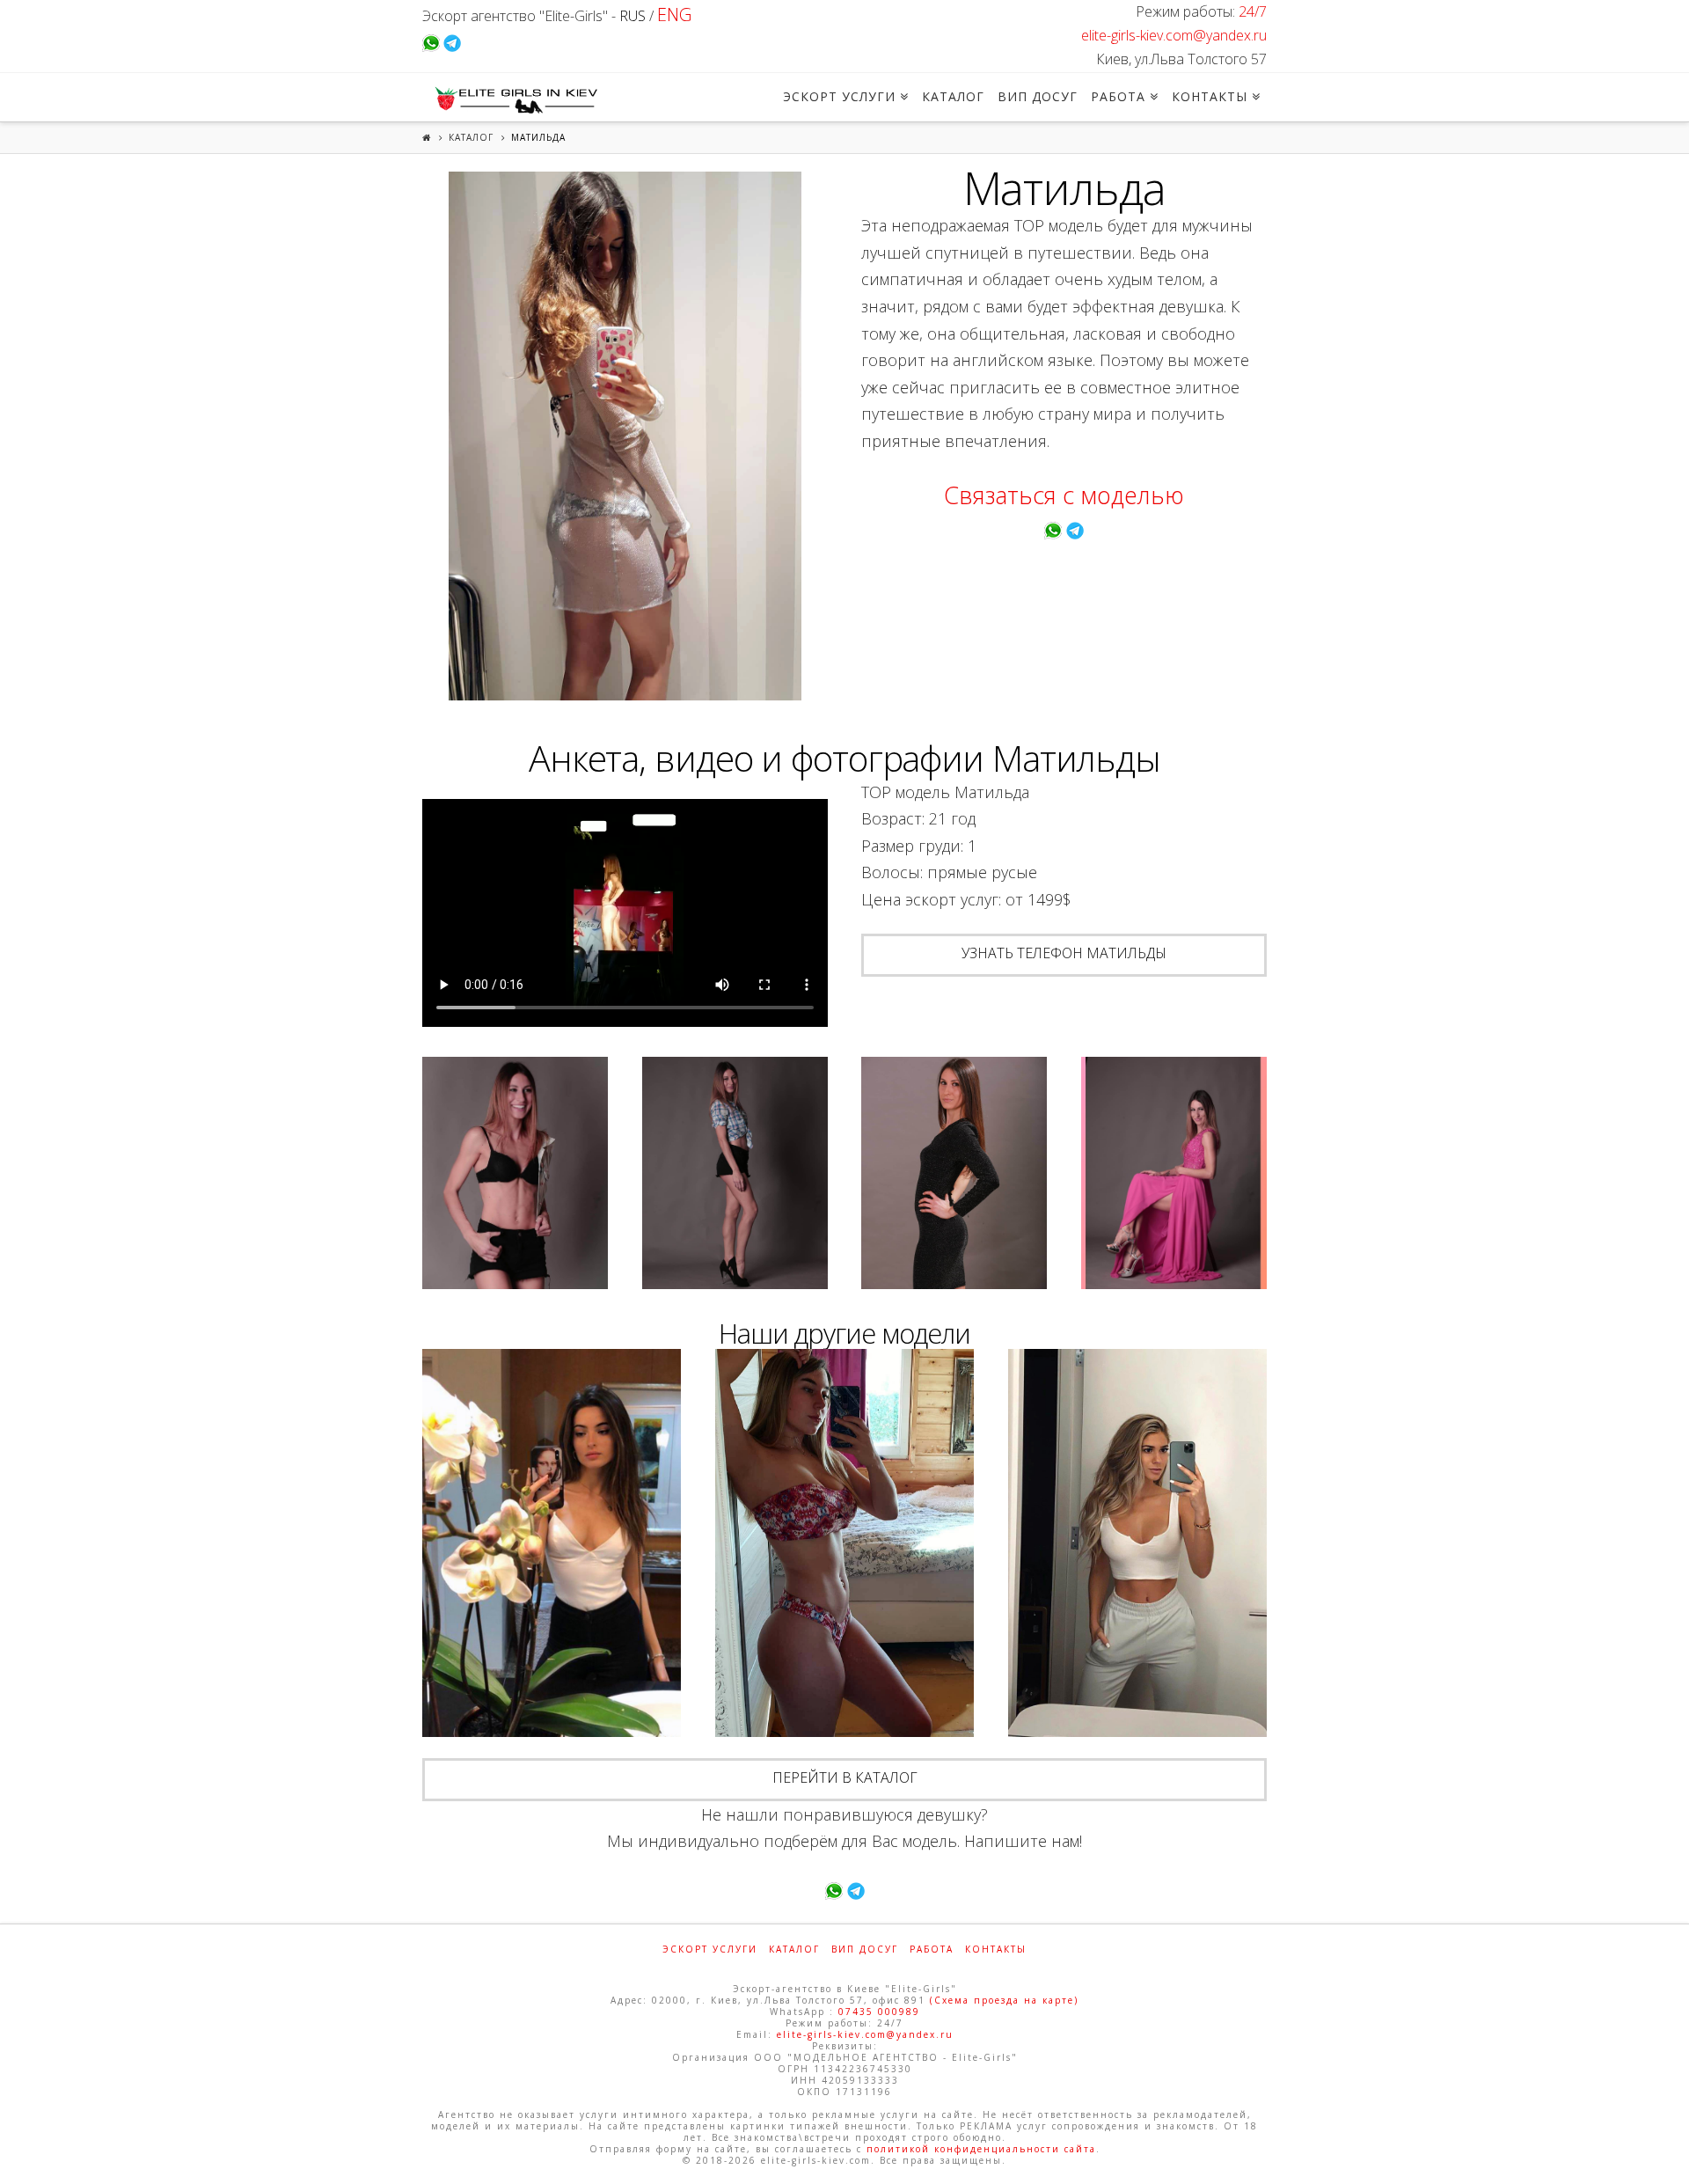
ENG (674, 15)
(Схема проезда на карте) (1004, 2000)
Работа (932, 1949)
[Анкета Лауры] (1137, 1543)
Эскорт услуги (710, 1949)
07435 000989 (879, 2012)
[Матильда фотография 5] (1174, 1173)
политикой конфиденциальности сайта (981, 2149)
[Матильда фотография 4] (954, 1173)
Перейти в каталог (845, 1777)
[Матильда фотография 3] (735, 1173)
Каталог (471, 137)
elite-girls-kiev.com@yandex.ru (1174, 35)
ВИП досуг (865, 1949)
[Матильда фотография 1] (625, 436)
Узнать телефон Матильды (1064, 953)
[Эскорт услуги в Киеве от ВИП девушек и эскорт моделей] (514, 100)
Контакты (996, 1949)
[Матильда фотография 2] (515, 1173)
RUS (632, 16)
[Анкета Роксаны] (552, 1543)
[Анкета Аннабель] (844, 1543)
